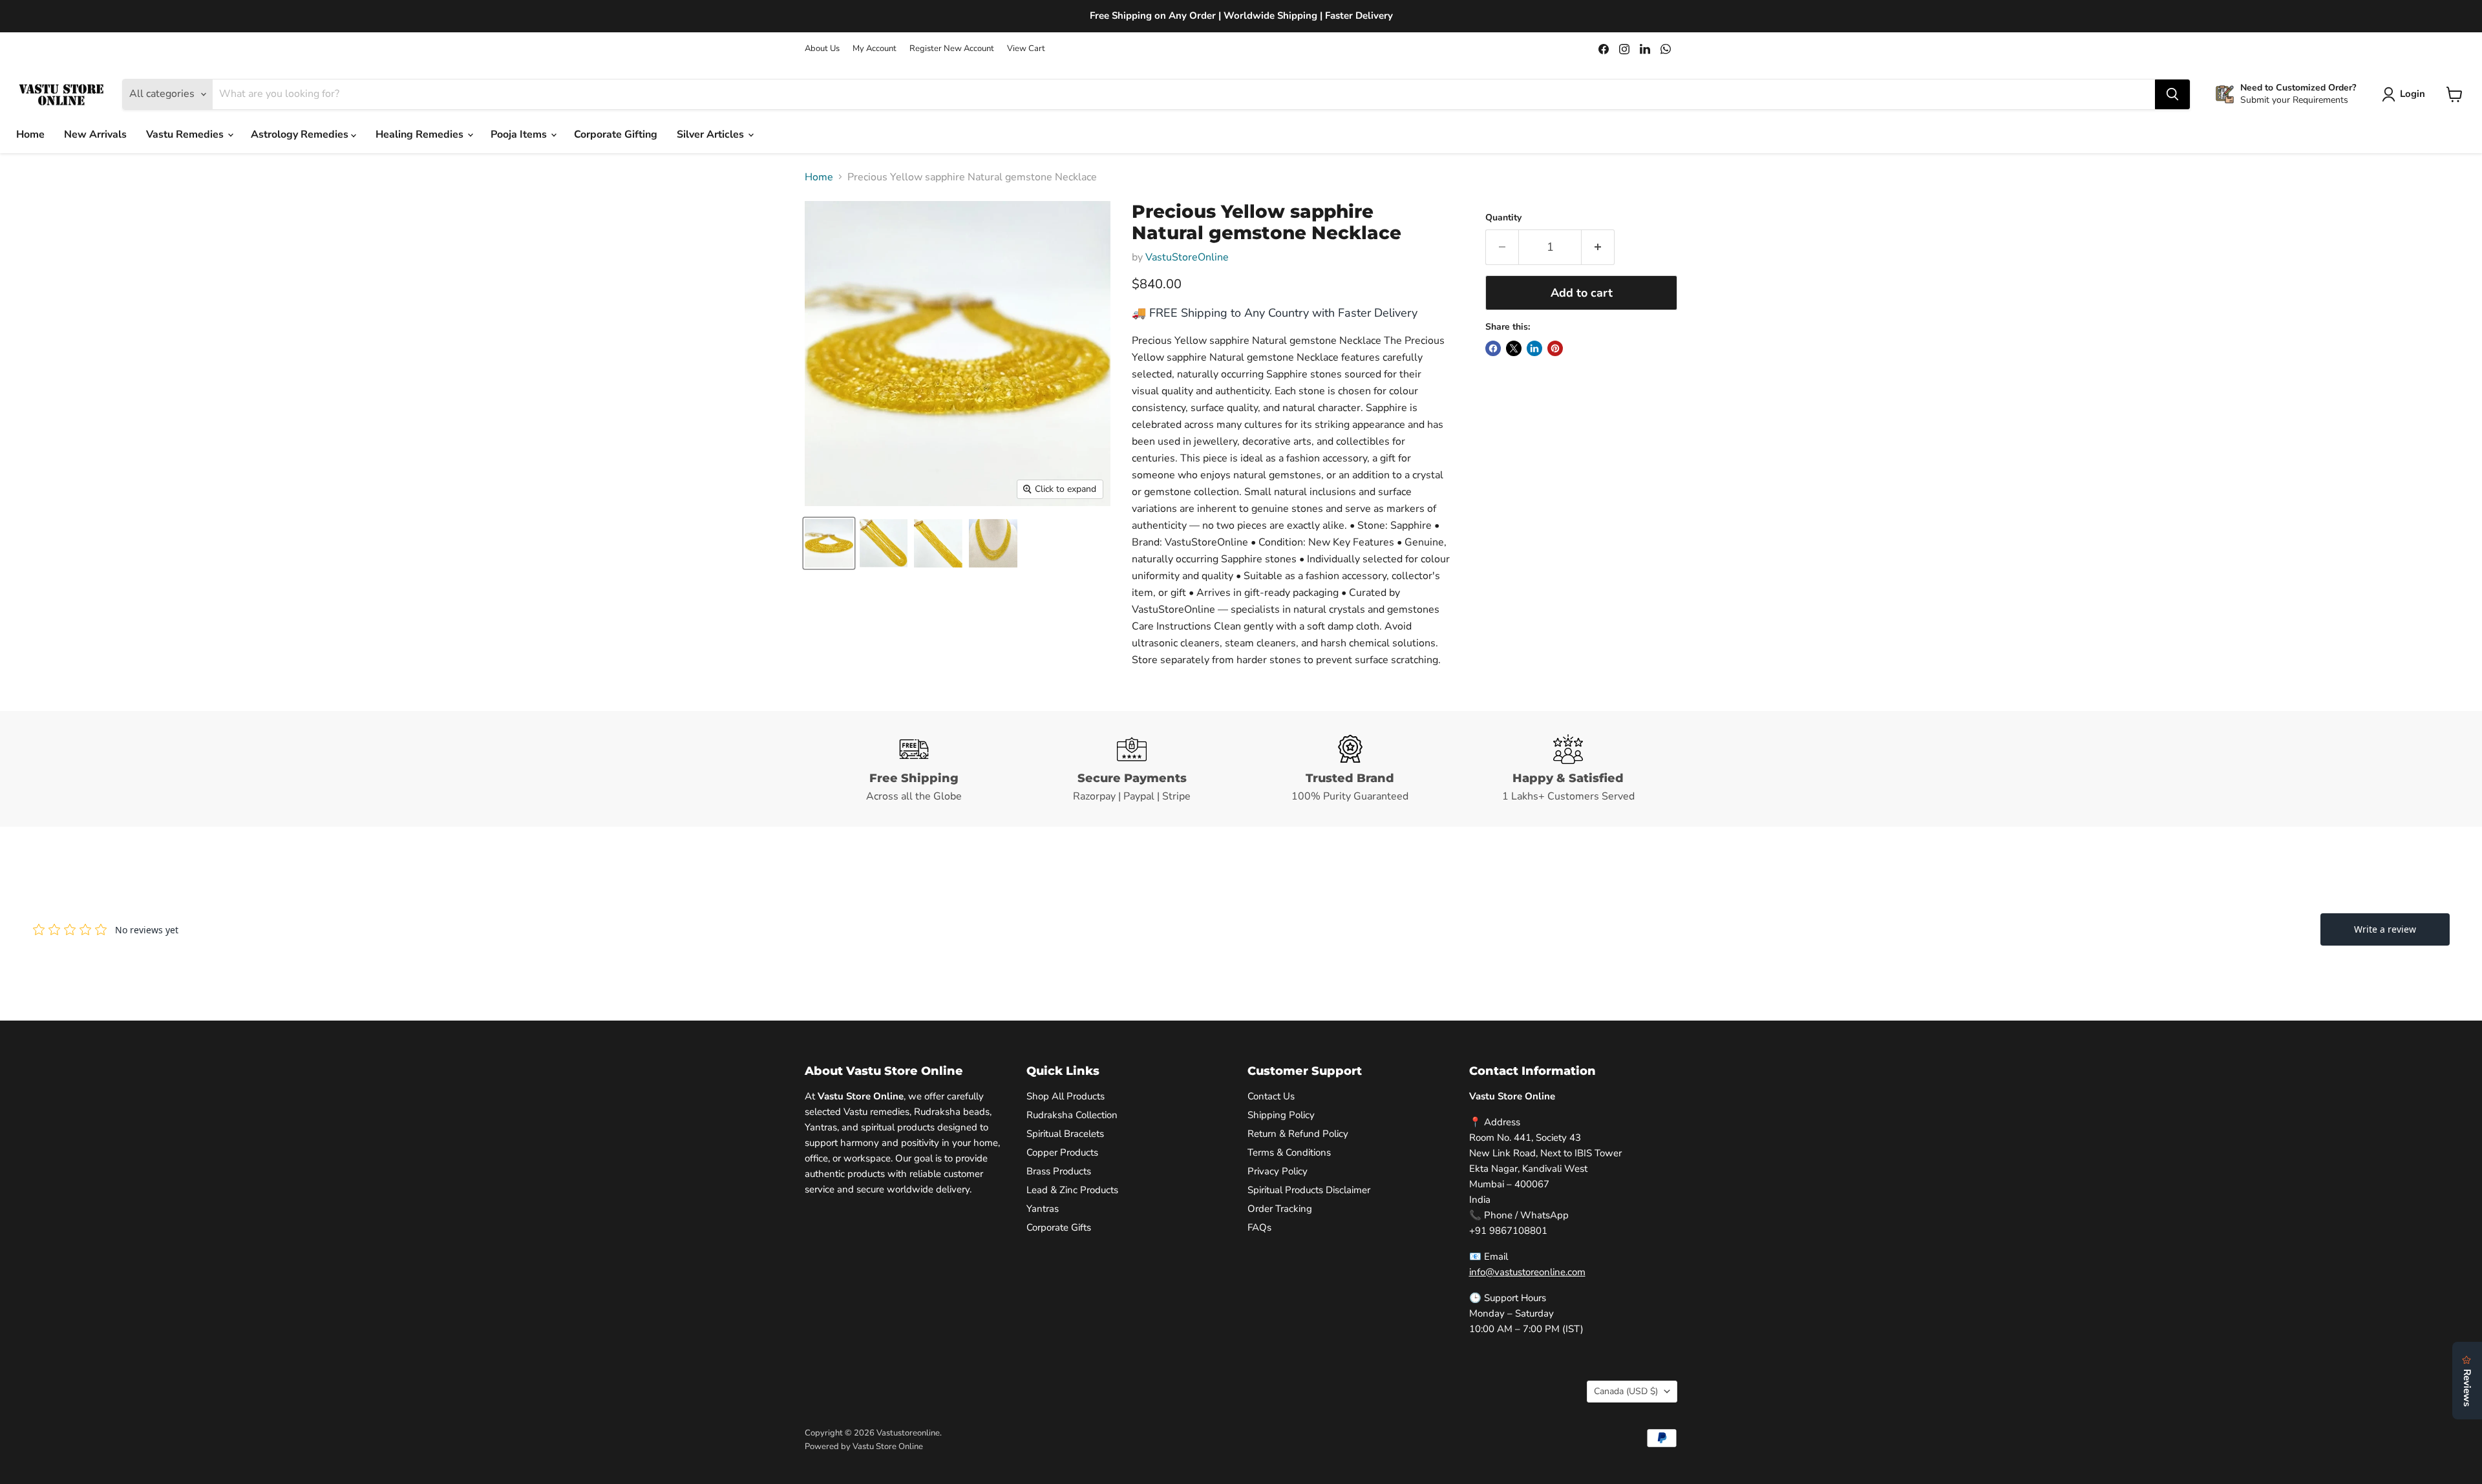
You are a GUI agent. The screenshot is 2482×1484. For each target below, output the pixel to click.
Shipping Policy (1281, 1115)
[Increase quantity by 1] (1598, 247)
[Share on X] (1514, 348)
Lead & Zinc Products (1072, 1190)
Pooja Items (520, 134)
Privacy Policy (1278, 1171)
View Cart (1026, 49)
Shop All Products (1066, 1096)
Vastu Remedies (186, 134)
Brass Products (1059, 1171)
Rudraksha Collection (1072, 1115)
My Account (875, 49)
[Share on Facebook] (1493, 348)
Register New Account (952, 49)
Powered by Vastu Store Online (864, 1447)
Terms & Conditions (1289, 1152)
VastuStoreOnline (1187, 257)
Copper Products (1062, 1152)
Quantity (1503, 218)
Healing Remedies (421, 134)
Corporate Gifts (1059, 1227)
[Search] (2172, 94)
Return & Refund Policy (1298, 1134)
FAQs (1259, 1227)
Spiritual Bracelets (1065, 1134)
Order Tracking (1280, 1209)
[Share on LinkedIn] (1534, 348)
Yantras (1043, 1209)
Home (30, 134)
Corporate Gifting (616, 134)
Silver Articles (712, 134)
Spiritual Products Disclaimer (1309, 1190)
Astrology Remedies (301, 134)
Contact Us (1271, 1096)
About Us (822, 49)
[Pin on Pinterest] (1555, 348)
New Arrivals (95, 134)
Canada (1626, 1391)
